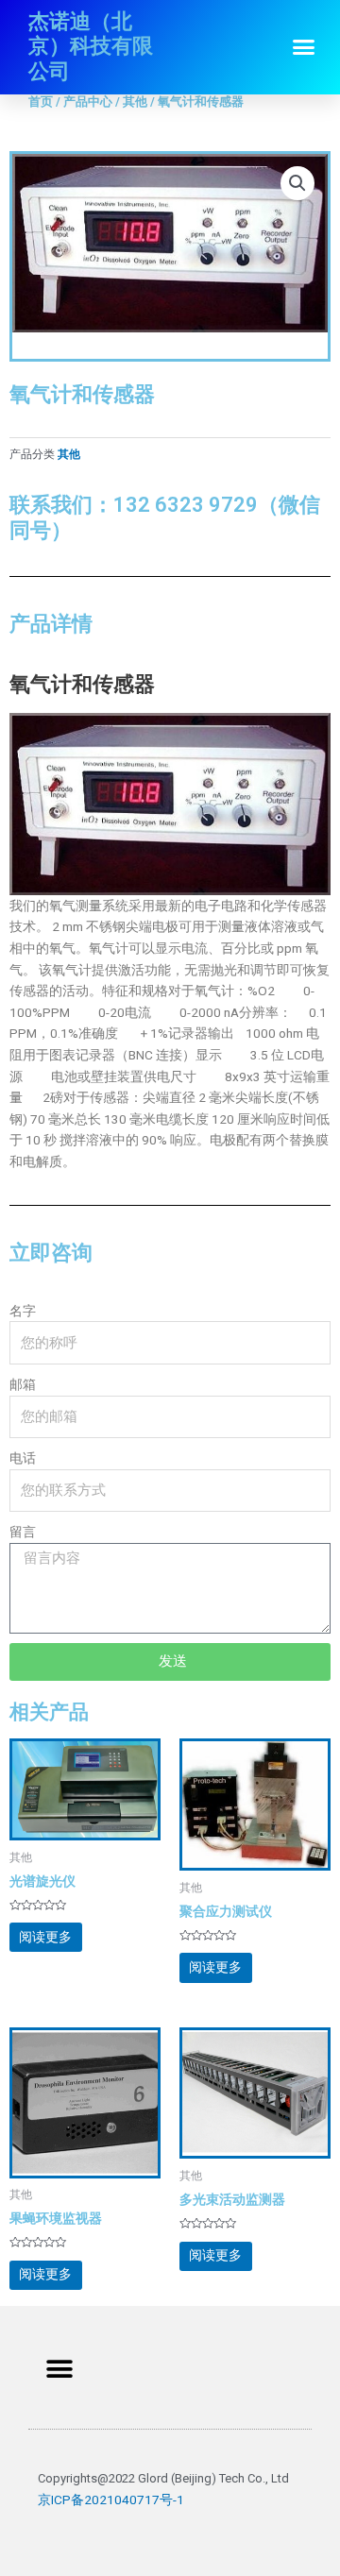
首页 (41, 102)
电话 (23, 1458)
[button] (304, 47)
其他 (135, 102)
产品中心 (88, 102)
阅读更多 (45, 1937)
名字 (23, 1311)
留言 (23, 1532)
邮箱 (23, 1384)
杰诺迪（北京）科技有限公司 (91, 46)
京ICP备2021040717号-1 (111, 2500)
